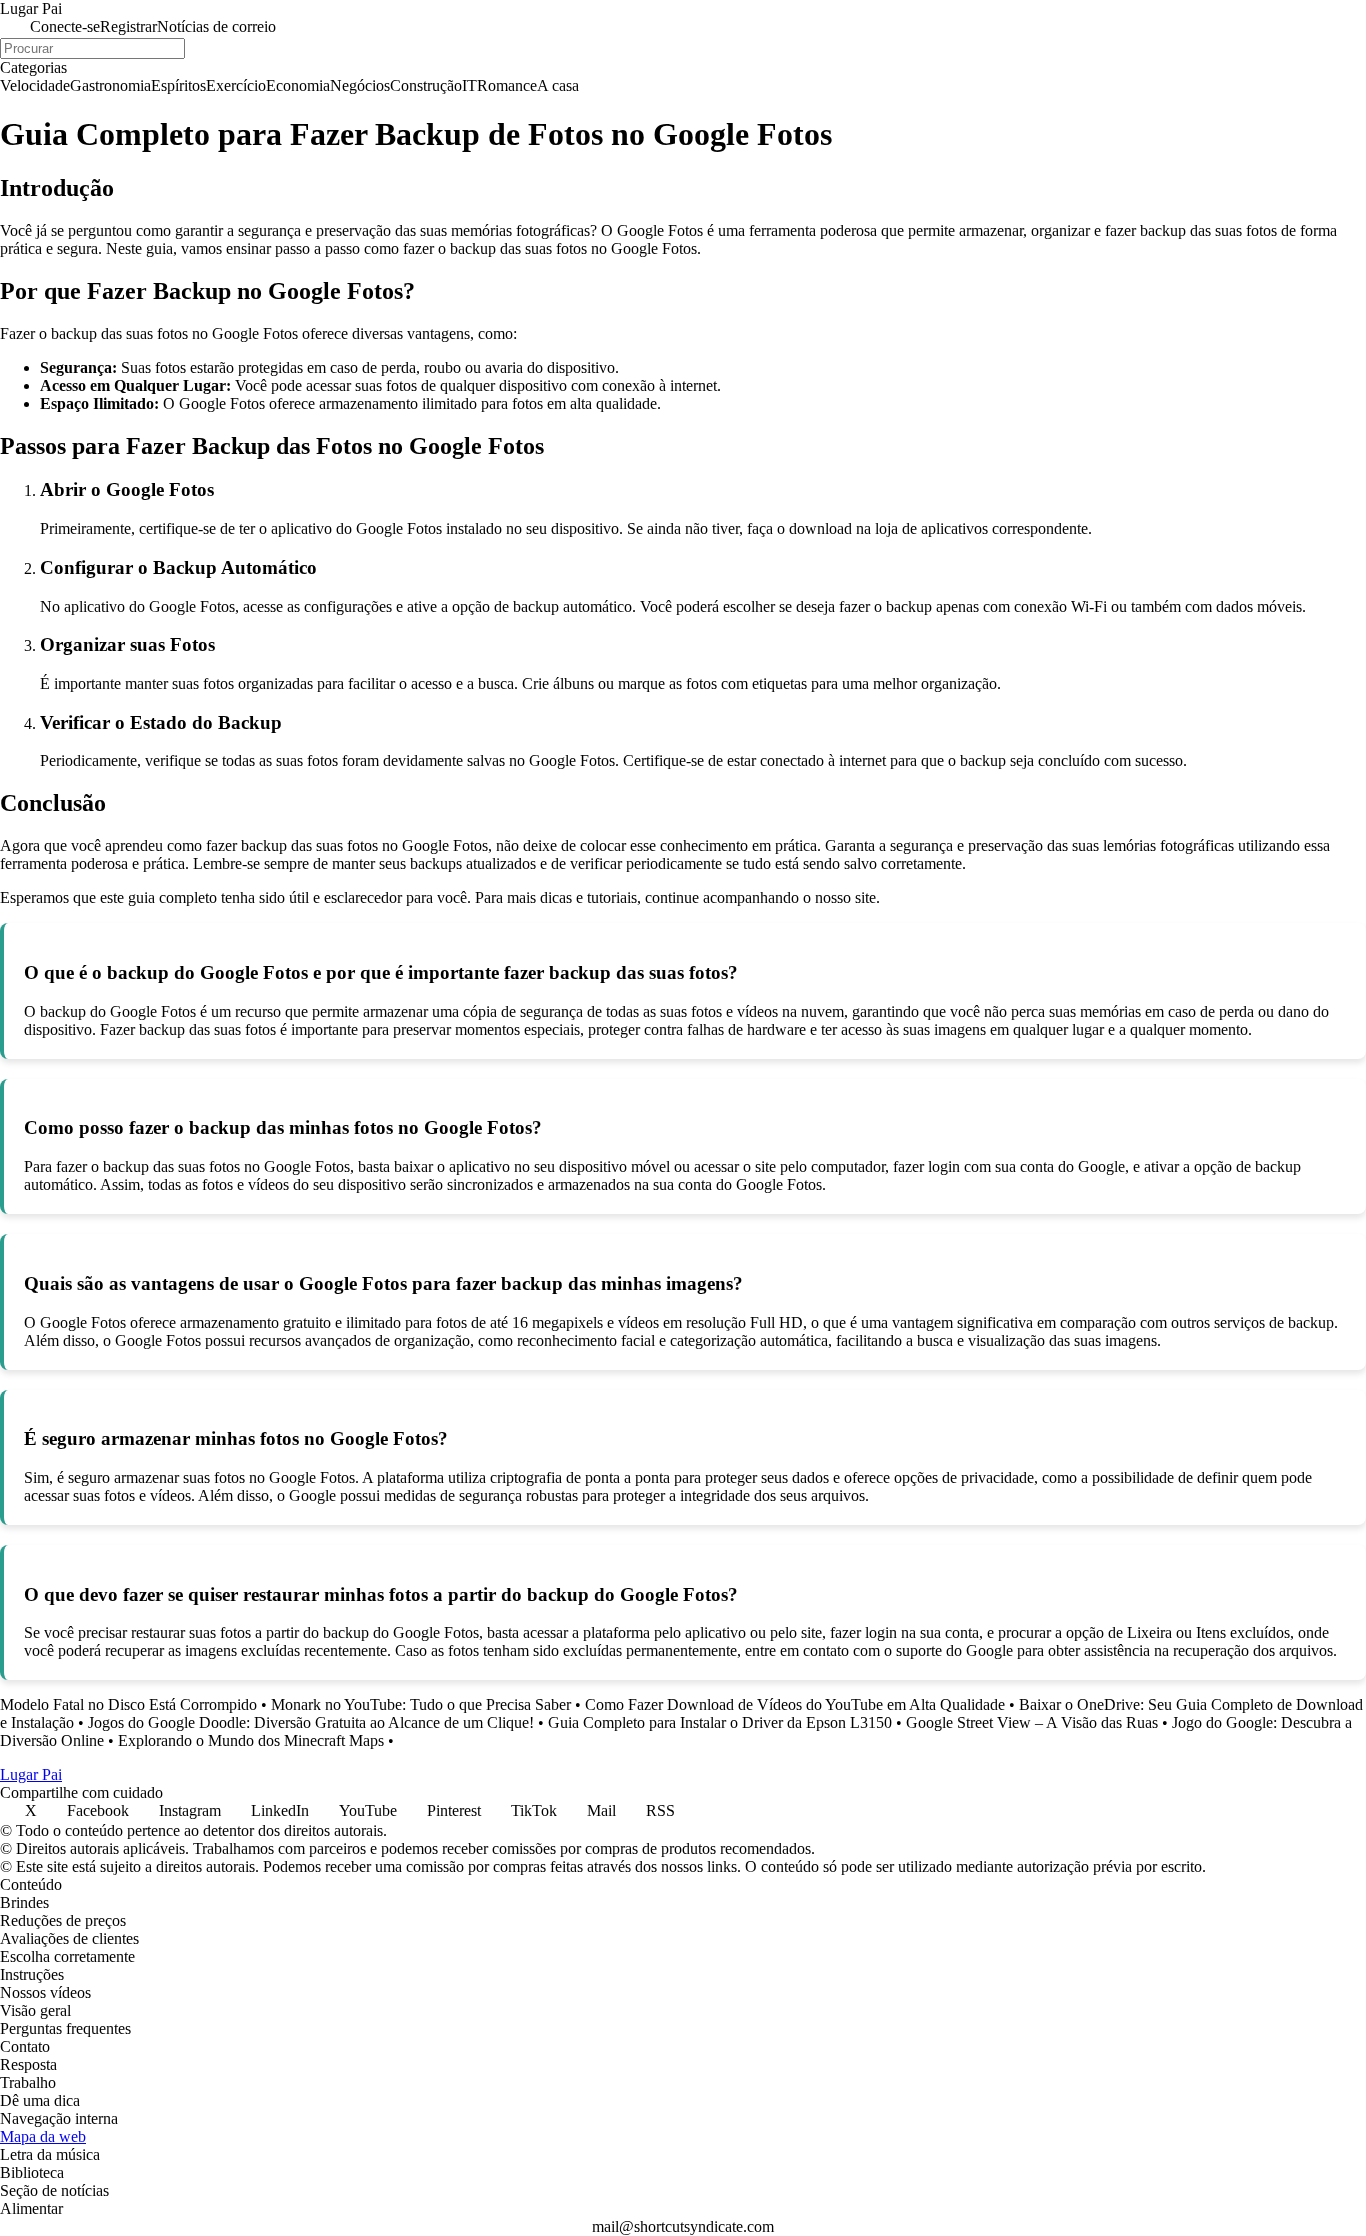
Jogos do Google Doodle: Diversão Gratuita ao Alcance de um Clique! (311, 1722)
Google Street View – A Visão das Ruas (1032, 1722)
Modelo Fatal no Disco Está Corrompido (128, 1704)
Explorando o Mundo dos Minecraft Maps (251, 1740)
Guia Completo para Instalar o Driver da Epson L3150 (720, 1722)
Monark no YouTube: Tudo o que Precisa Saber (421, 1704)
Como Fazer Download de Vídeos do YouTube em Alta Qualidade (795, 1704)
